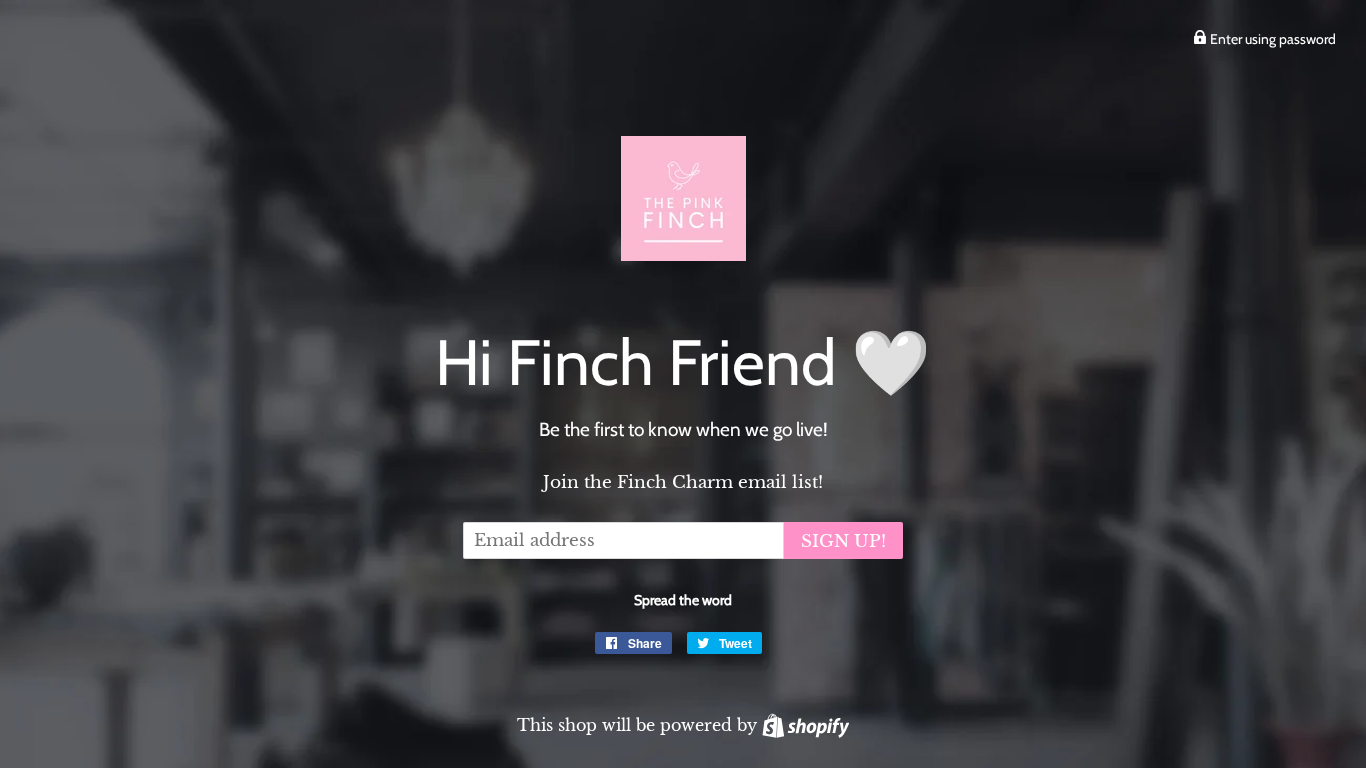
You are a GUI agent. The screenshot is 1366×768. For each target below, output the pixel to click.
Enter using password (1271, 39)
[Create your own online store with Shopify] (805, 725)
